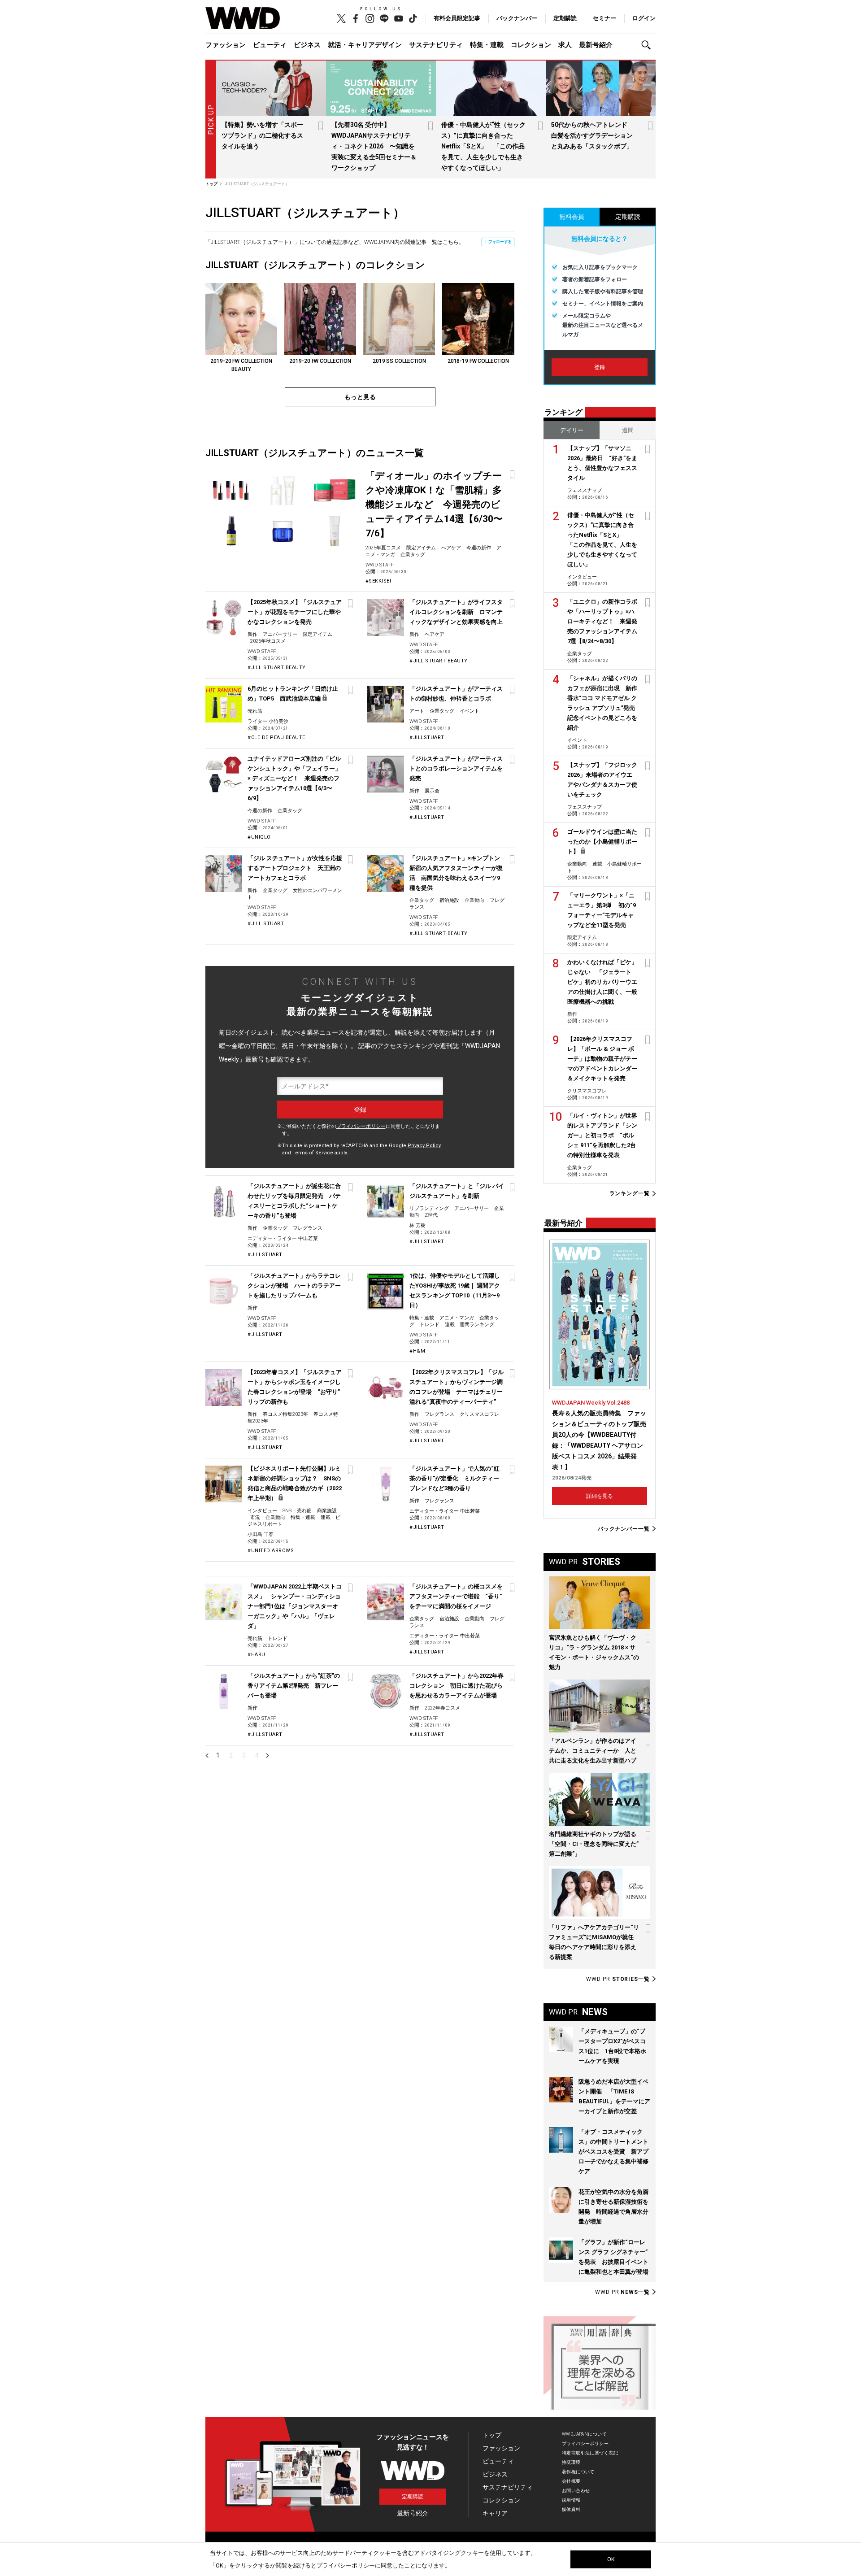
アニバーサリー (280, 634)
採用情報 (571, 2500)
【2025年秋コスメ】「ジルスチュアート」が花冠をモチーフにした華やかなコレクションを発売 (295, 612)
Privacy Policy (424, 1146)
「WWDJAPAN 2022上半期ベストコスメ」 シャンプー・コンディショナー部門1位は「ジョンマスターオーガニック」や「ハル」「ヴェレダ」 (295, 1606)
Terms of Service (313, 1153)
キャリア (495, 2513)
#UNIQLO (259, 837)
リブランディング (429, 1208)
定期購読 (565, 18)
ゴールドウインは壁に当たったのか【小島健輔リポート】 (602, 842)
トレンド (430, 1325)
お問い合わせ (576, 2491)
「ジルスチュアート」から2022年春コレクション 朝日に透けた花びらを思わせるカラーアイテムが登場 (457, 1686)
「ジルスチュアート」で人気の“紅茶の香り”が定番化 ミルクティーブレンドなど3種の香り (454, 1478)
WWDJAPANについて (584, 2434)
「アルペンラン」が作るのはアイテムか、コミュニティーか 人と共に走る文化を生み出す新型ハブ (593, 1751)
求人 (565, 45)
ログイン (644, 18)
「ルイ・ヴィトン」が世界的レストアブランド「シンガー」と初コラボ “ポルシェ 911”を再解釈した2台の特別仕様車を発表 (602, 1135)
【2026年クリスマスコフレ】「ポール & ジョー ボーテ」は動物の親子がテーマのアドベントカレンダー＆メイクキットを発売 (602, 1059)
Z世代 (431, 1215)
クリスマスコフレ (479, 1414)
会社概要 (571, 2481)
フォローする (500, 242)
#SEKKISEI (378, 581)
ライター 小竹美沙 (268, 721)
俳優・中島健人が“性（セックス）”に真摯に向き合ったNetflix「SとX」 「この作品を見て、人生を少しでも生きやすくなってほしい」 (483, 146)
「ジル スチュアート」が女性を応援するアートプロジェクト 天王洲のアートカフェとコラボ (295, 868)
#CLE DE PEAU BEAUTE (276, 738)
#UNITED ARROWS (271, 1551)
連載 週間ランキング (470, 1325)
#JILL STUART (266, 924)
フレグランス (308, 1228)
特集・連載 (487, 45)
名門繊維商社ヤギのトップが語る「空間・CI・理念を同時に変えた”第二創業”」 (594, 1844)
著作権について (578, 2472)
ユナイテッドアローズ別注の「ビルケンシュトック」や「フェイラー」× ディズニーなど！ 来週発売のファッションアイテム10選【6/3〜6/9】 (294, 778)
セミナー (604, 18)
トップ (492, 2435)
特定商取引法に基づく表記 (590, 2453)
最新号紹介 (596, 45)
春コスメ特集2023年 (285, 1414)
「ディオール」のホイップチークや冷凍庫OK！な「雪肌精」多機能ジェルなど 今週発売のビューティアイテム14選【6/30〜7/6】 (434, 505)
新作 (252, 634)
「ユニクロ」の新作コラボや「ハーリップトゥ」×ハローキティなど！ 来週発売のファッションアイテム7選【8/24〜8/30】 (602, 621)
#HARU (257, 1655)
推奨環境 (571, 2462)
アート (417, 711)
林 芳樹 (417, 1225)
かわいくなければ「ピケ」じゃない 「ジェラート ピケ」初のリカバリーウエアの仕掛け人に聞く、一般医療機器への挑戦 (602, 982)
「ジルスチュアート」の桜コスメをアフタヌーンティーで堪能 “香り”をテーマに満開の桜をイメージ (456, 1596)
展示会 (432, 791)
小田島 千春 (261, 1534)
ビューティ (270, 45)
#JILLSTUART (427, 738)
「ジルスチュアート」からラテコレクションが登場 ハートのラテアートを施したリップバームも (294, 1286)
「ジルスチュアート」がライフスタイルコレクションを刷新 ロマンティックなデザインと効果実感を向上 (456, 612)
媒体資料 (571, 2509)
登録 (600, 367)
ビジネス (307, 45)
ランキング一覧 (630, 1194)
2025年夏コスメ (383, 548)
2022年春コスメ (442, 1708)
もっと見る (360, 397)
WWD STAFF (380, 565)
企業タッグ (413, 555)
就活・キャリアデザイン (365, 45)
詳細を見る (600, 1496)
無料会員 (572, 217)
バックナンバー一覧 (624, 1529)
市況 (255, 1517)
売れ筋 (255, 711)
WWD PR (618, 1979)
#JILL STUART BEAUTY (277, 668)
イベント (470, 711)
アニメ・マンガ (457, 1318)
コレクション (531, 45)
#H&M (417, 1351)
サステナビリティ (436, 45)
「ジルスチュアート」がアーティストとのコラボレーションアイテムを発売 (456, 768)
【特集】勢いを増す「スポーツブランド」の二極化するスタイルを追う (262, 135)
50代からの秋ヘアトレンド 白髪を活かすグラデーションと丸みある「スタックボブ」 (592, 135)
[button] (648, 45)
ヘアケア (451, 548)
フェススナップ (585, 490)
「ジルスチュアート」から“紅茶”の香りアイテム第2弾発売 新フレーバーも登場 (294, 1686)
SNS (287, 1511)
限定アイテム (421, 548)
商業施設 (327, 1511)
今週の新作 (479, 548)
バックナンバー (517, 18)
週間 (628, 430)
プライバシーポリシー (361, 1126)
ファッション (226, 45)
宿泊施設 (449, 900)
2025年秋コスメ (268, 641)
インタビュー (262, 1511)
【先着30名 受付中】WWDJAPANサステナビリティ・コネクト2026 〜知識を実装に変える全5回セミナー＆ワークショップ (374, 146)
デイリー (572, 430)
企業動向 (474, 900)
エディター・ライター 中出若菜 (283, 1238)
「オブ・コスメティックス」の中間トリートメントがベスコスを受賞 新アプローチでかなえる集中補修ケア (613, 2152)
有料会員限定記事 (457, 18)
